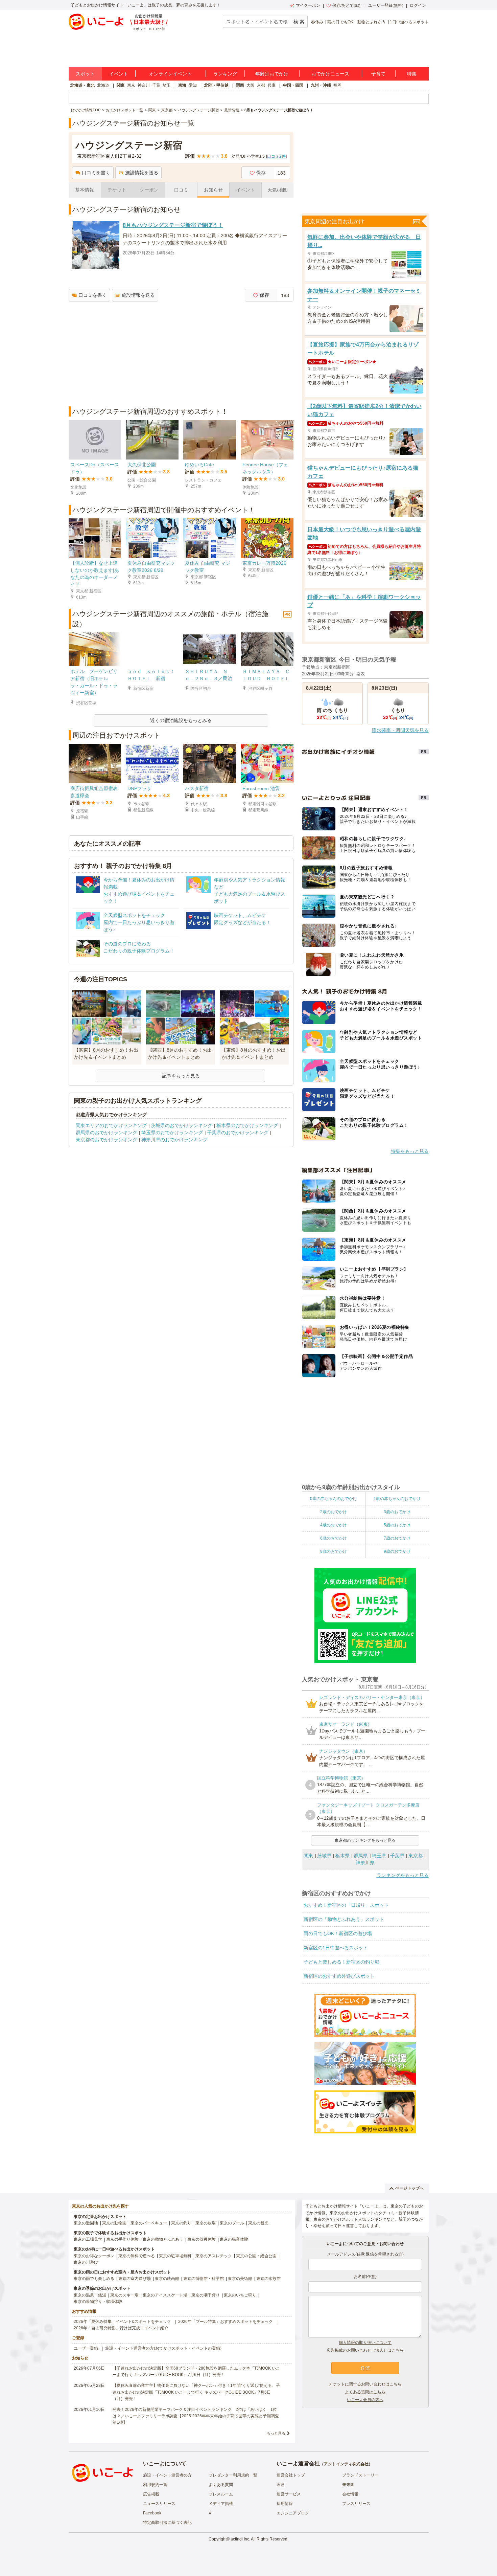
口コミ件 (276, 156)
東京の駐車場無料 (175, 2256)
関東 (121, 85)
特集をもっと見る (410, 1151)
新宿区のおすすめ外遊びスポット (339, 1976)
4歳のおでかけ (334, 1525)
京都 (261, 85)
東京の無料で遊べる (137, 2256)
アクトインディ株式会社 (346, 2464)
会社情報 (350, 2494)
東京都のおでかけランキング (106, 1140)
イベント (119, 74)
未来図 (348, 2485)
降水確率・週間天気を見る (400, 730)
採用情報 (285, 2504)
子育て (378, 74)
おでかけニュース (330, 74)
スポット (85, 74)
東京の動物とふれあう (163, 2239)
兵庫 (271, 85)
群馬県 (361, 1856)
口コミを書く (96, 173)
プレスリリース (356, 2504)
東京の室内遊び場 (135, 2279)
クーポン (149, 190)
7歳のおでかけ (397, 1538)
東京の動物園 (114, 2223)
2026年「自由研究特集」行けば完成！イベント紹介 (121, 2328)
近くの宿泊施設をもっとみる (181, 720)
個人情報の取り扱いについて (365, 2343)
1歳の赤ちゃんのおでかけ (397, 1499)
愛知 (193, 85)
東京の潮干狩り (206, 2295)
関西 (240, 85)
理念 (281, 2485)
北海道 (103, 85)
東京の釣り (181, 2223)
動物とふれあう (372, 22)
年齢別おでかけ (272, 74)
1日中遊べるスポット (409, 22)
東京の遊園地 (86, 2223)
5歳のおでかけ (397, 1525)
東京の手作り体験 (122, 2239)
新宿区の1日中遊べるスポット (336, 1948)
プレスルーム (221, 2494)
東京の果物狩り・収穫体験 (98, 2302)
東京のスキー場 (124, 2295)
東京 (131, 85)
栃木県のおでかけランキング (247, 1125)
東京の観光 (258, 2223)
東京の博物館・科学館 (204, 2279)
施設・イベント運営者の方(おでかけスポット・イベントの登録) (163, 2348)
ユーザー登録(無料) (386, 5)
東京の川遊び (86, 2262)
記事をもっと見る (181, 1076)
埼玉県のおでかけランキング (172, 1133)
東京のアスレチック (214, 2256)
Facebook (152, 2513)
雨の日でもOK (340, 22)
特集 (412, 74)
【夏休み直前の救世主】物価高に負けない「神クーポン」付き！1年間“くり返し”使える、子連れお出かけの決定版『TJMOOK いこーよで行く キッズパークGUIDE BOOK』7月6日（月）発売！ (196, 2392)
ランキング (225, 74)
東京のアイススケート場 (165, 2295)
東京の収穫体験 (202, 2239)
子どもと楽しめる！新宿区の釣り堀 (341, 1962)
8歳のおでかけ (334, 1551)
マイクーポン (308, 5)
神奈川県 (365, 1863)
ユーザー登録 (86, 2348)
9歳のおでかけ (397, 1551)
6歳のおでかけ (334, 1538)
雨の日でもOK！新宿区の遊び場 (338, 1933)
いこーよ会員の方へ (365, 2400)
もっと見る (276, 2433)
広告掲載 (151, 2494)
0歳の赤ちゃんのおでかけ (334, 1499)
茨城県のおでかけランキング (182, 1125)
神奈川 (144, 85)
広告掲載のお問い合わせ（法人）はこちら (365, 2350)
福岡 (337, 85)
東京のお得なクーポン (94, 2256)
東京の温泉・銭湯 (90, 2295)
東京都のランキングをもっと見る (365, 1840)
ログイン (418, 5)
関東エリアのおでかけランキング (111, 1125)
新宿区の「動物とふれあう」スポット (344, 1919)
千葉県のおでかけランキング (238, 1133)
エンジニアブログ (293, 2513)
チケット (117, 190)
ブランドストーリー (360, 2475)
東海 (182, 85)
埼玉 (167, 85)
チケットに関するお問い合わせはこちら (365, 2384)
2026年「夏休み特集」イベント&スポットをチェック (122, 2322)
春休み (317, 22)
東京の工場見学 (88, 2239)
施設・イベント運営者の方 (167, 2475)
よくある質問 (221, 2485)
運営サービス (289, 2494)
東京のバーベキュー (149, 2223)
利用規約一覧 (155, 2485)
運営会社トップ (291, 2475)
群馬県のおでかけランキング (106, 1133)
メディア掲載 (221, 2504)
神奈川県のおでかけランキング (174, 1140)
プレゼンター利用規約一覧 (233, 2475)
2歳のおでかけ (334, 1512)
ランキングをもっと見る (403, 1875)
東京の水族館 (268, 2279)
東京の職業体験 (234, 2239)
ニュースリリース (159, 2504)
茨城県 (324, 1856)
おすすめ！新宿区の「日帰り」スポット (346, 1905)
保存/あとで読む (347, 5)
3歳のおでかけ (397, 1512)
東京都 (416, 1856)
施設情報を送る (142, 173)
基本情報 (85, 190)
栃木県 (342, 1856)
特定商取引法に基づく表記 (167, 2523)
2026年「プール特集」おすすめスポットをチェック (226, 2322)
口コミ (181, 190)
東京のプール (232, 2223)
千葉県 (397, 1856)
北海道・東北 (82, 85)
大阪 (251, 85)
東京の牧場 (206, 2223)
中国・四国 (293, 85)
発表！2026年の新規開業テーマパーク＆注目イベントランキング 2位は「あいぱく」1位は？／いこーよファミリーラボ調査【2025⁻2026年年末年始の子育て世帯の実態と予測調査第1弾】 (196, 2416)
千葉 (156, 85)
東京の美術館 (240, 2279)
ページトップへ (409, 2188)
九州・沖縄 (321, 85)
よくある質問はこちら (365, 2392)
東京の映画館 (167, 2279)
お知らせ (213, 190)
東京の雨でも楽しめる (94, 2279)
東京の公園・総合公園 (256, 2256)
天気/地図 (278, 190)
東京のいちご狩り (240, 2295)
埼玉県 (379, 1856)
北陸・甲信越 (216, 85)
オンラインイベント (170, 74)
